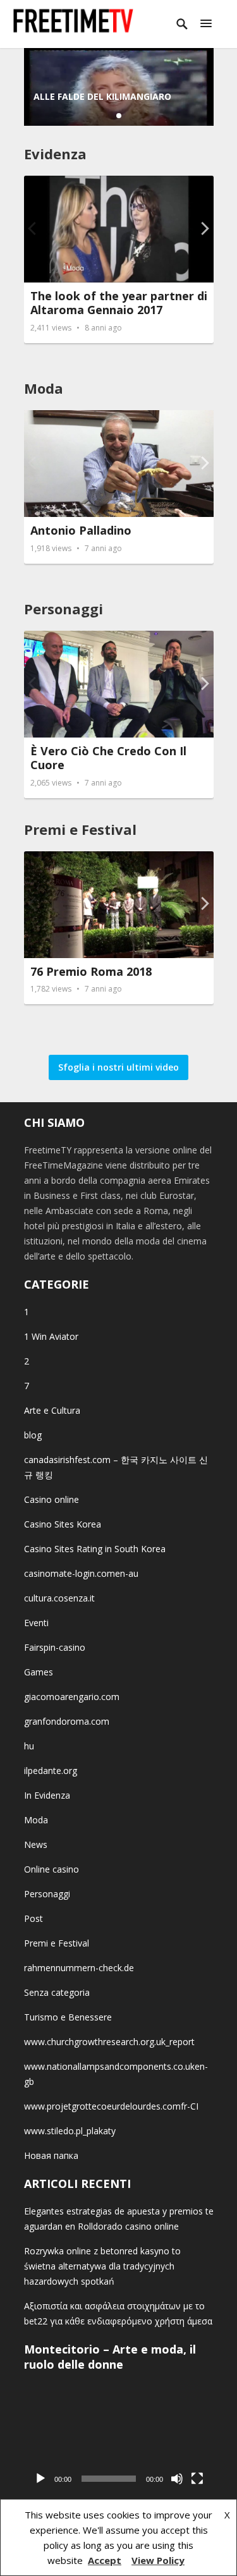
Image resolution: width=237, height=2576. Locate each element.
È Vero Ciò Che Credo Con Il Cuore (108, 758)
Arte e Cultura (52, 1410)
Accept (105, 2560)
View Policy (158, 2560)
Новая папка (51, 2155)
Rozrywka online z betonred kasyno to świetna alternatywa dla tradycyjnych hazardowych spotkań (102, 2266)
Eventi (36, 1623)
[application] (119, 2438)
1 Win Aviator (51, 1336)
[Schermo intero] (197, 2479)
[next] (204, 228)
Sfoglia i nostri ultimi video (118, 1067)
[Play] (40, 2479)
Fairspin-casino (55, 1647)
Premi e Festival (80, 829)
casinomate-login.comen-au (81, 1573)
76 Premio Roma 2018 (91, 971)
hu (29, 1746)
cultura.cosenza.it (59, 1598)
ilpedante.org (51, 1771)
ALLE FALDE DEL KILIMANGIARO (102, 96)
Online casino (52, 1869)
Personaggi (64, 609)
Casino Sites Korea (63, 1524)
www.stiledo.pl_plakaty (70, 2131)
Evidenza (55, 154)
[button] (206, 24)
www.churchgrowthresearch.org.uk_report (109, 2042)
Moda (44, 388)
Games (39, 1672)
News (36, 1844)
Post (33, 1918)
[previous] (33, 228)
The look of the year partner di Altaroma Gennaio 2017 (119, 303)
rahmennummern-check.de (79, 1968)
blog (33, 1435)
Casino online (52, 1499)
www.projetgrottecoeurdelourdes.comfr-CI (111, 2106)
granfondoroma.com (67, 1721)
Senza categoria (57, 1992)
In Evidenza (47, 1795)
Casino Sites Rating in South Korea (95, 1549)
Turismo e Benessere (68, 2017)
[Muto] (177, 2479)
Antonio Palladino (81, 530)
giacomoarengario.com (72, 1697)
